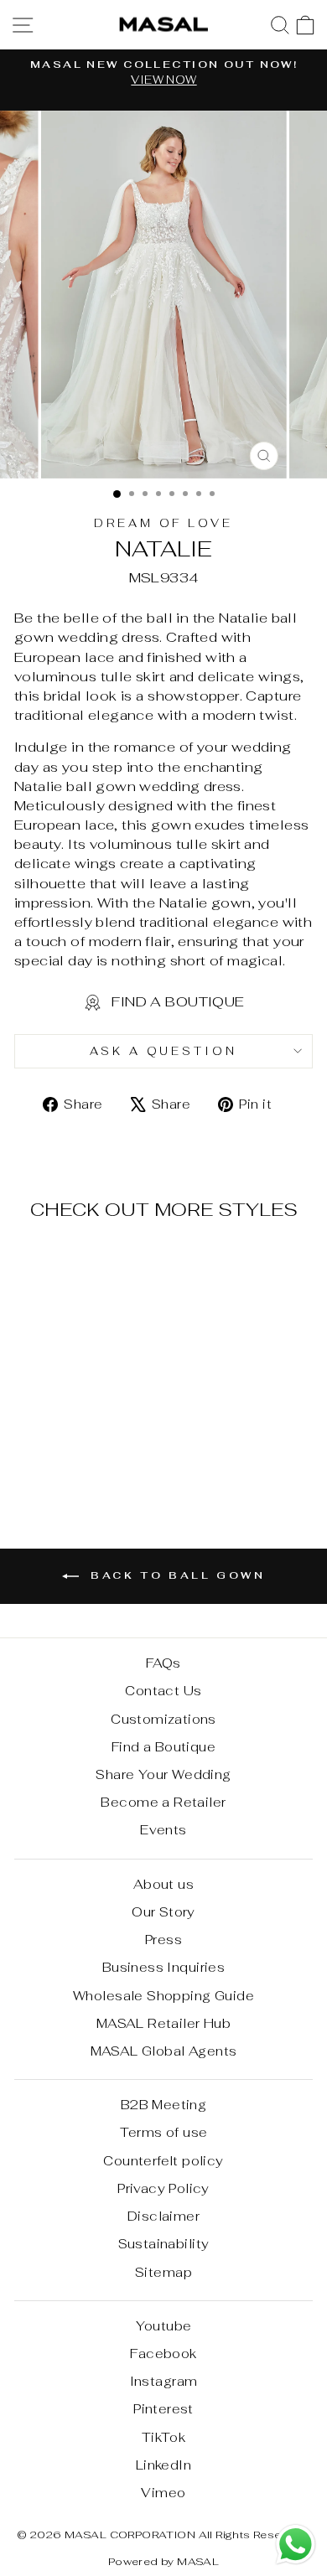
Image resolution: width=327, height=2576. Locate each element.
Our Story (163, 1912)
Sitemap (163, 2272)
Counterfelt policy (163, 2161)
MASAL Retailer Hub (163, 2023)
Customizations (163, 1719)
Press (163, 1940)
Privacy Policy (163, 2188)
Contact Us (163, 1691)
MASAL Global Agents (164, 2051)
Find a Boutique (163, 1747)
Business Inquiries (163, 1967)
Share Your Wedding (163, 1774)
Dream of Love (164, 523)
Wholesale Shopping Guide (163, 1996)
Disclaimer (163, 2216)
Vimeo (163, 2493)
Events (163, 1830)
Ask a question (164, 1051)
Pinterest (163, 2409)
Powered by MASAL (164, 2561)
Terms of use (164, 2132)
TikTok (163, 2437)
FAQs (163, 1663)
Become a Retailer (163, 1802)
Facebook (163, 2354)
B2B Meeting (164, 2105)
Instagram (164, 2381)
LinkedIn (163, 2465)
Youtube (164, 2326)
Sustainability (164, 2244)
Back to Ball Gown (176, 1575)
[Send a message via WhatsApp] (296, 2545)
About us (163, 1884)
